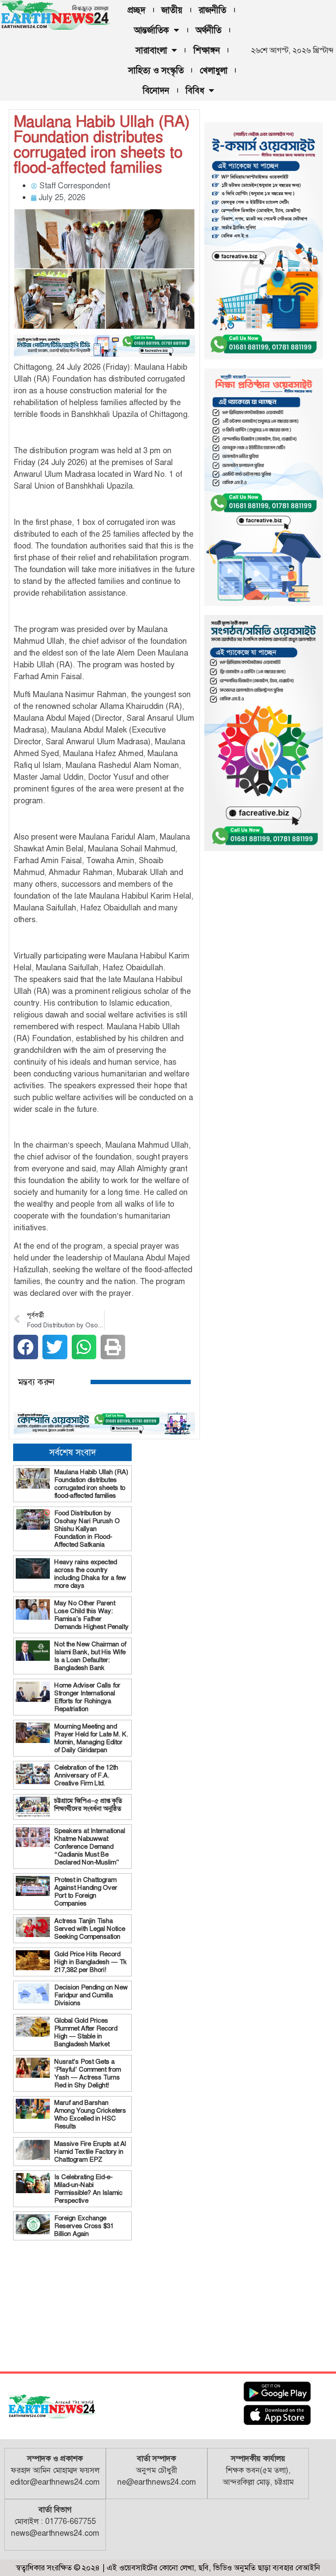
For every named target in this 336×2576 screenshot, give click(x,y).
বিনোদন (156, 90)
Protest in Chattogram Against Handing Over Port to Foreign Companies (86, 1892)
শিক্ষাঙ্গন (207, 50)
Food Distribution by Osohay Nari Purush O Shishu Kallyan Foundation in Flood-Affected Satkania (87, 1529)
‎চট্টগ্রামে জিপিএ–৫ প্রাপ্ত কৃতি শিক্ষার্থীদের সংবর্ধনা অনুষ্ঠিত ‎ (89, 1805)
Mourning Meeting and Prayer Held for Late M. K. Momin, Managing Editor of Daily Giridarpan (91, 1738)
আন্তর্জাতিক (152, 30)
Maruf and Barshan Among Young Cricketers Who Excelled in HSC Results (90, 2114)
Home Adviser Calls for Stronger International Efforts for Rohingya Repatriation (87, 1697)
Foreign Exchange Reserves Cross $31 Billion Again (84, 2226)
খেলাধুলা (214, 70)
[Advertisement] (72, 2304)
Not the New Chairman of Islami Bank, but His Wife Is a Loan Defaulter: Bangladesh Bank (90, 1656)
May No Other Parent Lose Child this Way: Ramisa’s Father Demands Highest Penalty (91, 1615)
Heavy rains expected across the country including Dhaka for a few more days (90, 1574)
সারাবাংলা (151, 50)
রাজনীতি (212, 10)
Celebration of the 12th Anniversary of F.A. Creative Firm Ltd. (86, 1775)
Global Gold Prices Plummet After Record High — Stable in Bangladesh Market (86, 2032)
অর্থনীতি (208, 30)
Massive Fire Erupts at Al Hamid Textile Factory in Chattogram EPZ (90, 2152)
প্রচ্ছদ (136, 10)
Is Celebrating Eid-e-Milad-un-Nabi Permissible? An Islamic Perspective (88, 2189)
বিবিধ (195, 90)
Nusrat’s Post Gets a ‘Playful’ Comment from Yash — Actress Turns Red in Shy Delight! (87, 2073)
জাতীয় (172, 10)
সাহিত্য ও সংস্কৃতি (156, 70)
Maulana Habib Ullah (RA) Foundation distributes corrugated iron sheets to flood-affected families (91, 1484)
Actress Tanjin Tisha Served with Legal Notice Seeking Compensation (90, 1929)
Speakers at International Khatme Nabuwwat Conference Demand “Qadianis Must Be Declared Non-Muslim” (90, 1847)
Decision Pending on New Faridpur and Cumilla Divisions (91, 1995)
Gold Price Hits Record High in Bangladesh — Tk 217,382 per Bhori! (91, 1962)
